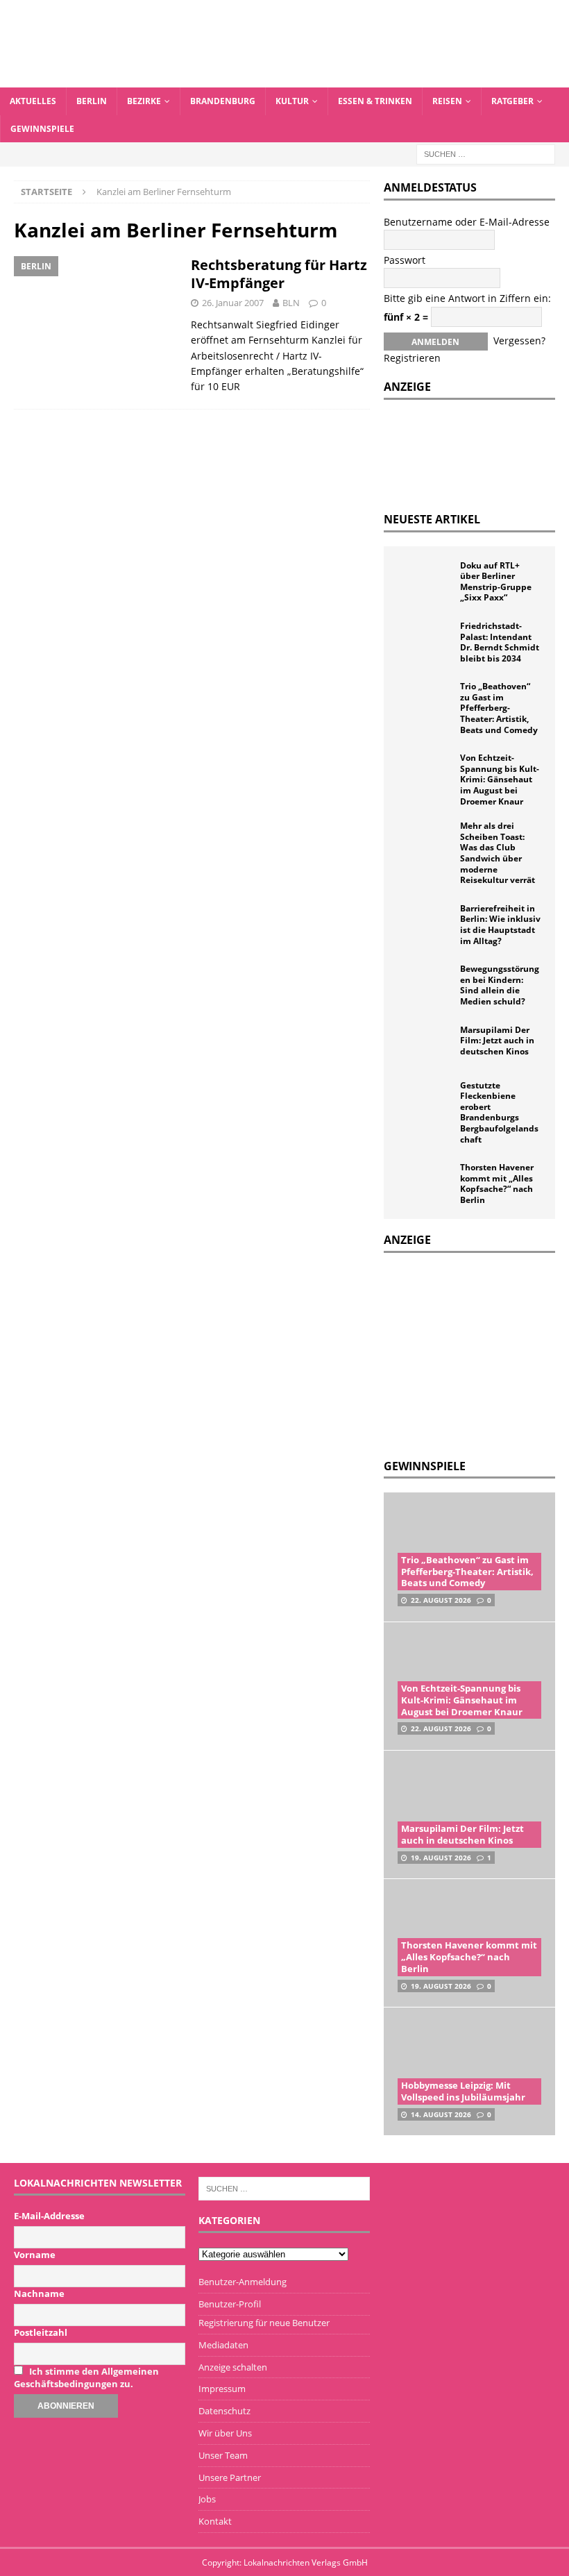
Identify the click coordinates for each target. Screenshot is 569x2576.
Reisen (447, 101)
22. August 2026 (441, 1600)
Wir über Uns (225, 2433)
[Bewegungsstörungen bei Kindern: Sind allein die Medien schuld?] (425, 984)
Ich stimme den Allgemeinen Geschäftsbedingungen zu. (86, 2377)
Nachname (39, 2293)
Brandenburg (223, 101)
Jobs (207, 2499)
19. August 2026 (441, 1858)
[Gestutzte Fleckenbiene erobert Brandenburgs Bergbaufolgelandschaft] (425, 1101)
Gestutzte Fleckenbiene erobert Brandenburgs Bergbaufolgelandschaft (499, 1112)
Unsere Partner (230, 2477)
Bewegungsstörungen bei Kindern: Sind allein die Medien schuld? (500, 985)
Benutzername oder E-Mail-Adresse (467, 222)
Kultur (292, 101)
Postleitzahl (41, 2332)
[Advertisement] (476, 1354)
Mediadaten (223, 2345)
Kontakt (215, 2521)
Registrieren (412, 358)
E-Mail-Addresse (49, 2216)
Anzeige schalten (233, 2367)
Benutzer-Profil (230, 2304)
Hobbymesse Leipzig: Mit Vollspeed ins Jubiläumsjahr (463, 2091)
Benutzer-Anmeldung (243, 2282)
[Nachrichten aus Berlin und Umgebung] (284, 79)
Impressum (222, 2389)
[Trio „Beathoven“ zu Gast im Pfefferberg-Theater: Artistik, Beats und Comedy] (425, 702)
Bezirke (144, 101)
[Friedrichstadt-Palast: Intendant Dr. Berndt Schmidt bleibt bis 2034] (425, 641)
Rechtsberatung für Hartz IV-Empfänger (279, 274)
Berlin (92, 101)
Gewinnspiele (42, 129)
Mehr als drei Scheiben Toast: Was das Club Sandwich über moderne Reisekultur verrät (498, 853)
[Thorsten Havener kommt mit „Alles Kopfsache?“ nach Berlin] (425, 1183)
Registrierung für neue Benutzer (264, 2323)
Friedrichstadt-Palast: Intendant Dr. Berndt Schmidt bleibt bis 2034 (500, 642)
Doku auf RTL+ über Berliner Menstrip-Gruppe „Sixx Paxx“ (496, 582)
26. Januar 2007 (233, 303)
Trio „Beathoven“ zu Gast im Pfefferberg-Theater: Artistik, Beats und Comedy (499, 708)
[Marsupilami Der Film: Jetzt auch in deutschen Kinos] (425, 1045)
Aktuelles (33, 101)
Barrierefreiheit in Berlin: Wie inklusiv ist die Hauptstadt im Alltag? (500, 925)
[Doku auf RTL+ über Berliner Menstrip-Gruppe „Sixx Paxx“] (425, 581)
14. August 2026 (441, 2114)
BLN (291, 303)
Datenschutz (224, 2411)
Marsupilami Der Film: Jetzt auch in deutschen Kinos (497, 1041)
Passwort (405, 260)
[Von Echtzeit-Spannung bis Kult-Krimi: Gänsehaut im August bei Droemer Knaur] (425, 773)
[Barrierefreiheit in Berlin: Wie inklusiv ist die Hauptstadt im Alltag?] (425, 924)
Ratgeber (512, 101)
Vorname (35, 2255)
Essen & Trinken (375, 101)
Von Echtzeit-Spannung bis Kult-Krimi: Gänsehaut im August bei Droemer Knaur (500, 779)
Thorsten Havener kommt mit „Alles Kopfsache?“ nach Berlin (497, 1184)
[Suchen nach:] (486, 153)
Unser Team (223, 2455)
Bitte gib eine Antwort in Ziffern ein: (467, 298)
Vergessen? (519, 340)
